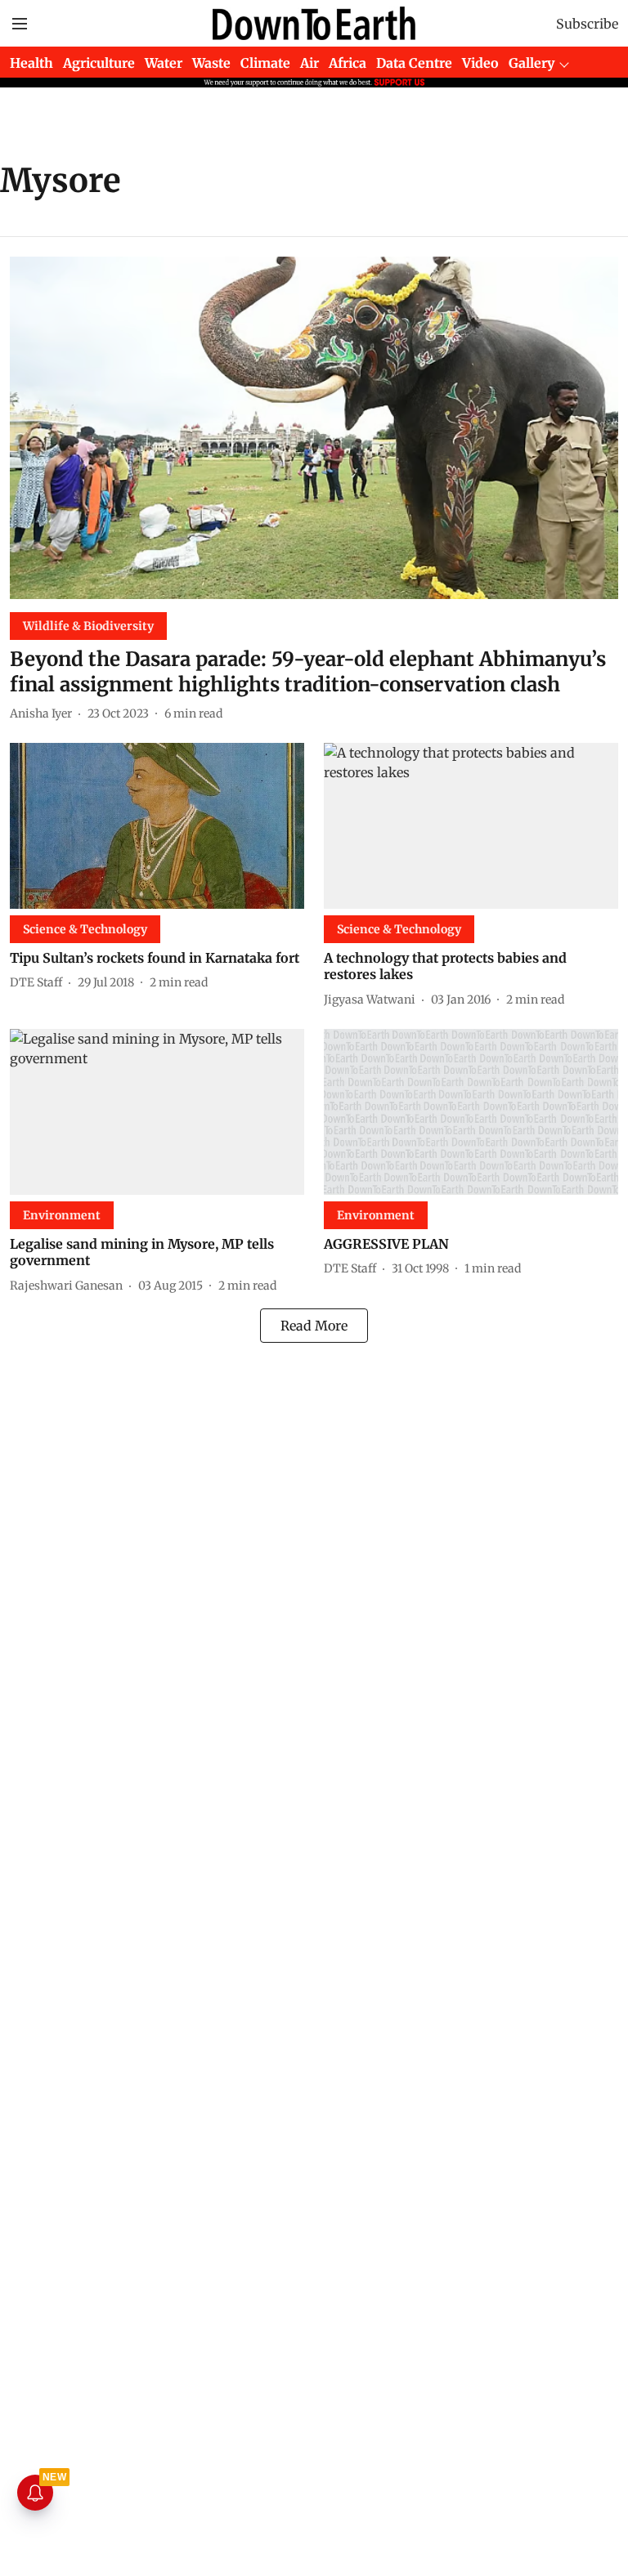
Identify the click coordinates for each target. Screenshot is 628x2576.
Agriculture (99, 63)
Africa (348, 63)
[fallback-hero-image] (314, 428)
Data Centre (414, 63)
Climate (265, 63)
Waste (211, 63)
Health (31, 63)
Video (480, 63)
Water (164, 63)
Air (310, 63)
